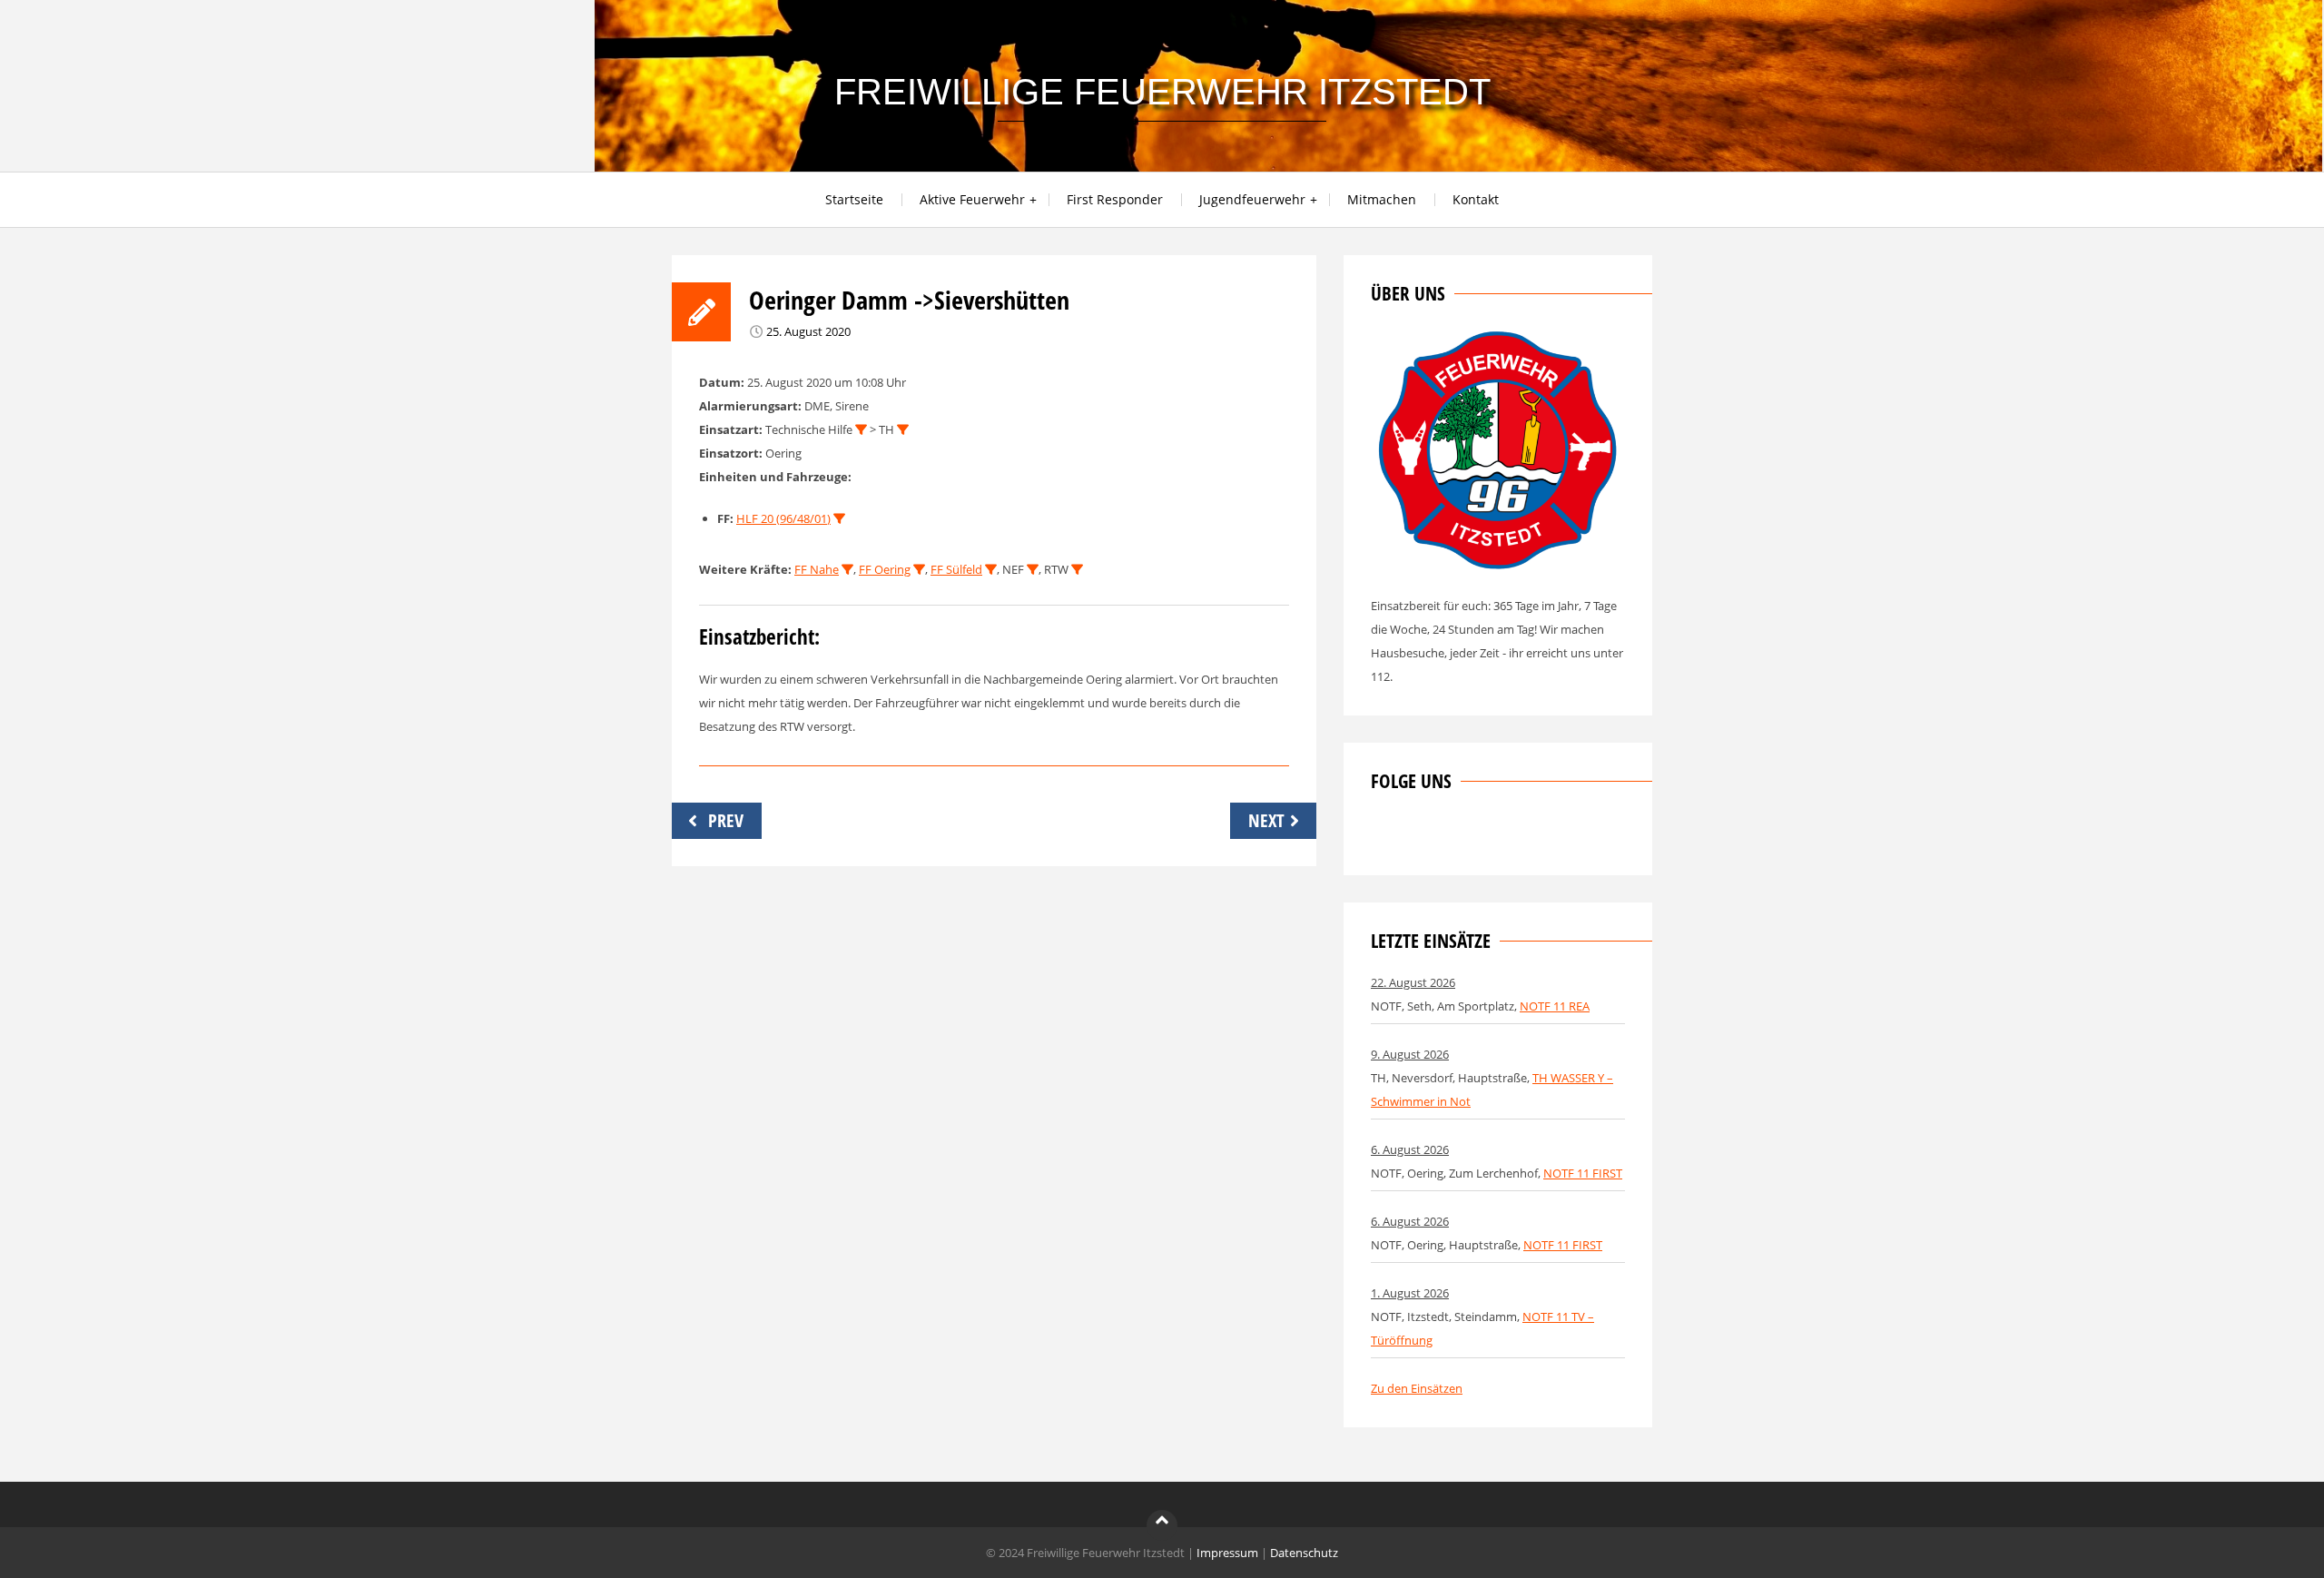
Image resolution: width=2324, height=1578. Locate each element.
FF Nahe (817, 569)
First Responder (1115, 199)
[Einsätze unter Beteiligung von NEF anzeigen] (1033, 570)
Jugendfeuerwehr (1252, 199)
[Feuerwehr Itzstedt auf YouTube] (1474, 836)
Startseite (854, 199)
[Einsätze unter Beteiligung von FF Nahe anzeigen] (847, 570)
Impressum (1227, 1553)
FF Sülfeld (956, 569)
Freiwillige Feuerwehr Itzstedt (1162, 92)
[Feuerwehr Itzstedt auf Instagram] (1414, 836)
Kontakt (1476, 199)
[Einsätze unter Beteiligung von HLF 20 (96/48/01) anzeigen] (839, 519)
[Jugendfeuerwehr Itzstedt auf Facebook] (1444, 836)
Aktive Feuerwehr (972, 199)
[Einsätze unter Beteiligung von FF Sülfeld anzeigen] (991, 570)
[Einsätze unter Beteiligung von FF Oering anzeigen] (919, 570)
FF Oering (885, 569)
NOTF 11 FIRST (1583, 1173)
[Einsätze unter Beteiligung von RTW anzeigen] (1077, 570)
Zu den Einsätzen (1417, 1388)
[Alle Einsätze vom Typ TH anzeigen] (903, 430)
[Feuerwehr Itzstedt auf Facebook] (1384, 836)
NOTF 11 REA (1555, 1006)
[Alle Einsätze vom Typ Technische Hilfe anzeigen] (861, 430)
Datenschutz (1304, 1553)
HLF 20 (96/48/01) (783, 518)
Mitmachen (1382, 199)
